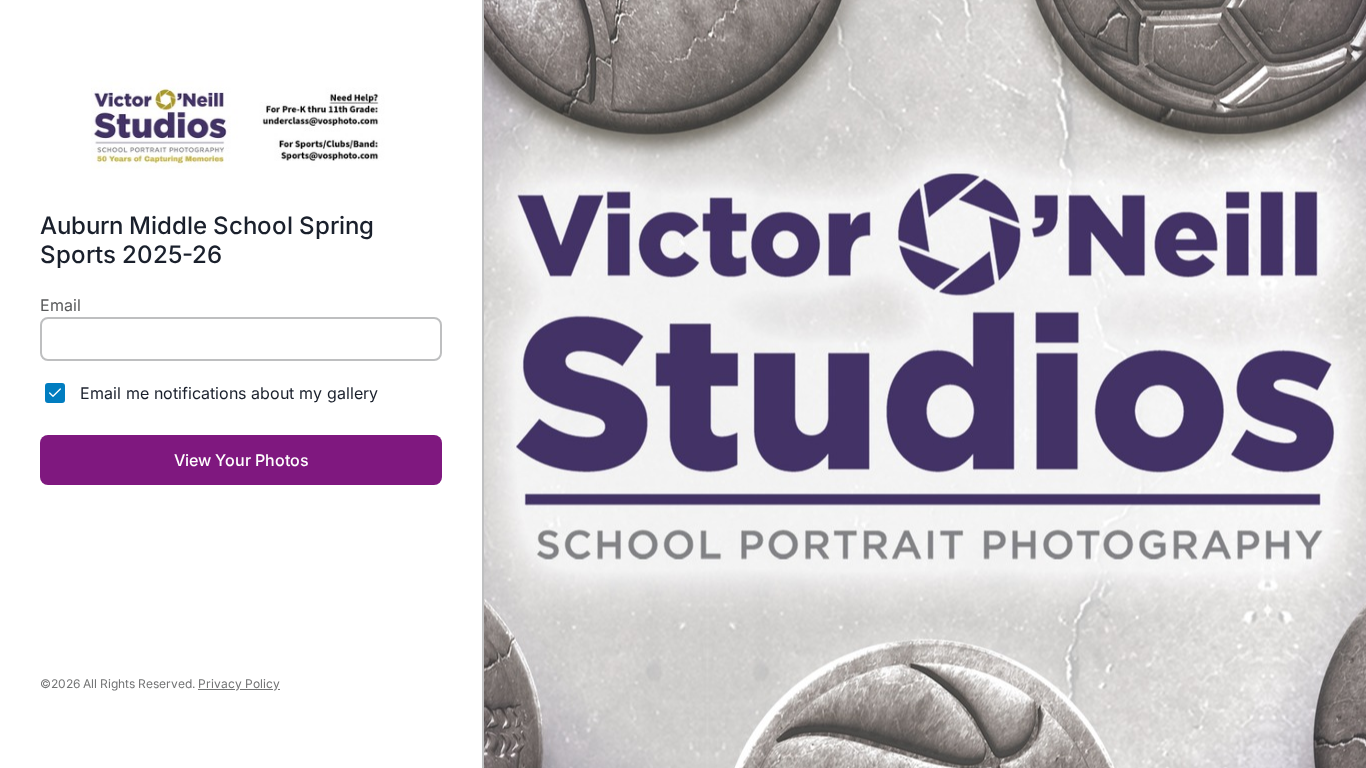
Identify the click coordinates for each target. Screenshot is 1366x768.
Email (60, 305)
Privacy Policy (239, 683)
